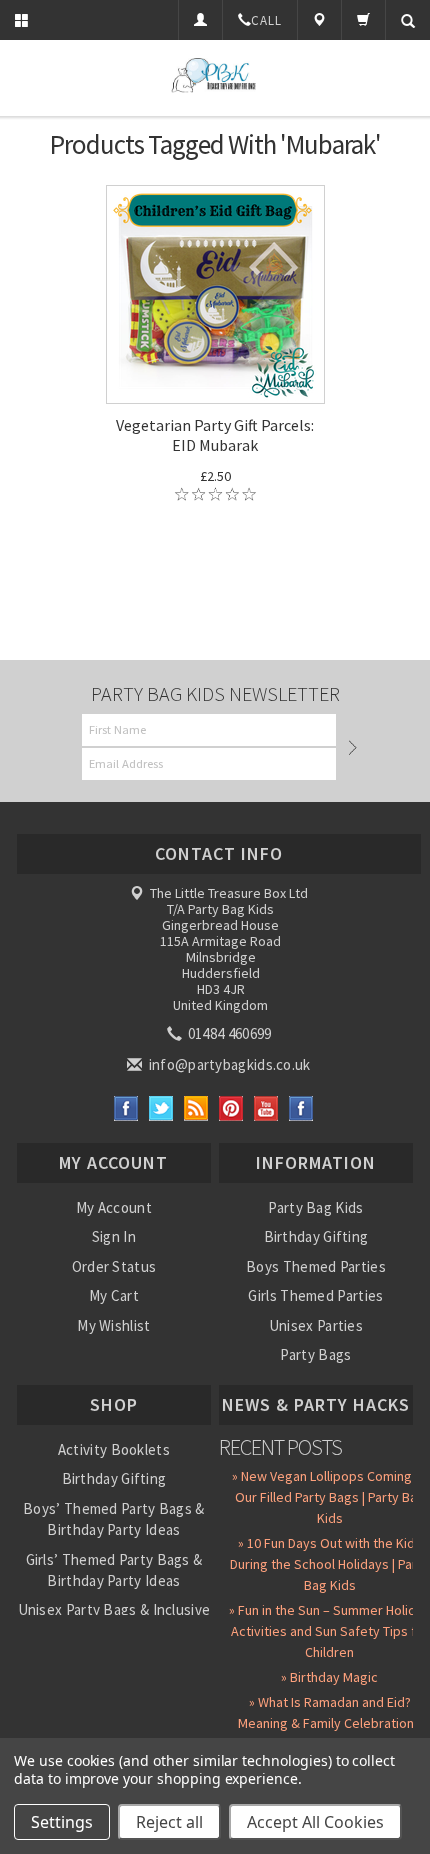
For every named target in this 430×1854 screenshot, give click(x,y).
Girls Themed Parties (315, 1295)
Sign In (114, 1236)
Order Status (114, 1266)
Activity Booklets (114, 1449)
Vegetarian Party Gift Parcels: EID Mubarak (215, 435)
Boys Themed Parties (316, 1266)
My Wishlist (113, 1325)
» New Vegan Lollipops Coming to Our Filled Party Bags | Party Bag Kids (330, 1497)
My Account (114, 1207)
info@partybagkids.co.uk (227, 1064)
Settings (62, 1822)
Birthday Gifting (316, 1236)
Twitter (161, 1108)
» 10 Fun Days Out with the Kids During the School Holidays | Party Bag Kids (329, 1564)
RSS (196, 1108)
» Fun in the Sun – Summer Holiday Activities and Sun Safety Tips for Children (329, 1631)
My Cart (114, 1295)
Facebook (126, 1108)
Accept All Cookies (315, 1822)
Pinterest (231, 1108)
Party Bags (315, 1354)
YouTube (266, 1108)
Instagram (301, 1108)
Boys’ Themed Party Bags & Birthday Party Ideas (114, 1519)
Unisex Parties (316, 1325)
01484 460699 (228, 1033)
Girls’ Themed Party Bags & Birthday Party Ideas (114, 1570)
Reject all (169, 1822)
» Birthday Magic (329, 1677)
